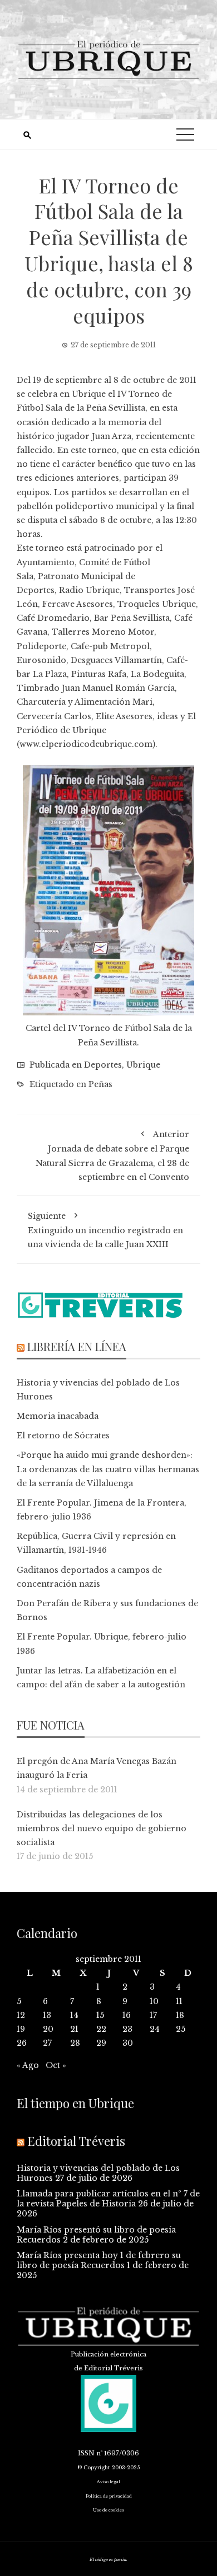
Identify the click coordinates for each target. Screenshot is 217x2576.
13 (47, 2015)
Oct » (56, 2065)
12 (21, 2015)
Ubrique (143, 1065)
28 (75, 2043)
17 (153, 2015)
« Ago (28, 2065)
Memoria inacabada (58, 1416)
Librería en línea (77, 1346)
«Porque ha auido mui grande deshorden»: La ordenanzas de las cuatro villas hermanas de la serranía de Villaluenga (108, 1469)
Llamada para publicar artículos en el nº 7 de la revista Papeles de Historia (108, 2199)
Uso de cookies (108, 2510)
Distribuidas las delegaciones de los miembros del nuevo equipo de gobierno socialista (102, 1828)
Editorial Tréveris (76, 2141)
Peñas (100, 1084)
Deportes (103, 1065)
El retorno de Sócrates (63, 1436)
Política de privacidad (109, 2496)
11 (179, 2001)
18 (180, 2015)
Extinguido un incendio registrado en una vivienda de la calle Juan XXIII (105, 1230)
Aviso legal (108, 2482)
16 (127, 2015)
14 (74, 2015)
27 (47, 2043)
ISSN (86, 2453)
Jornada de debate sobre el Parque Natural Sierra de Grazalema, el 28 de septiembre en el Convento (112, 1156)
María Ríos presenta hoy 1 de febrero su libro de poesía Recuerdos (99, 2260)
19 (21, 2029)
